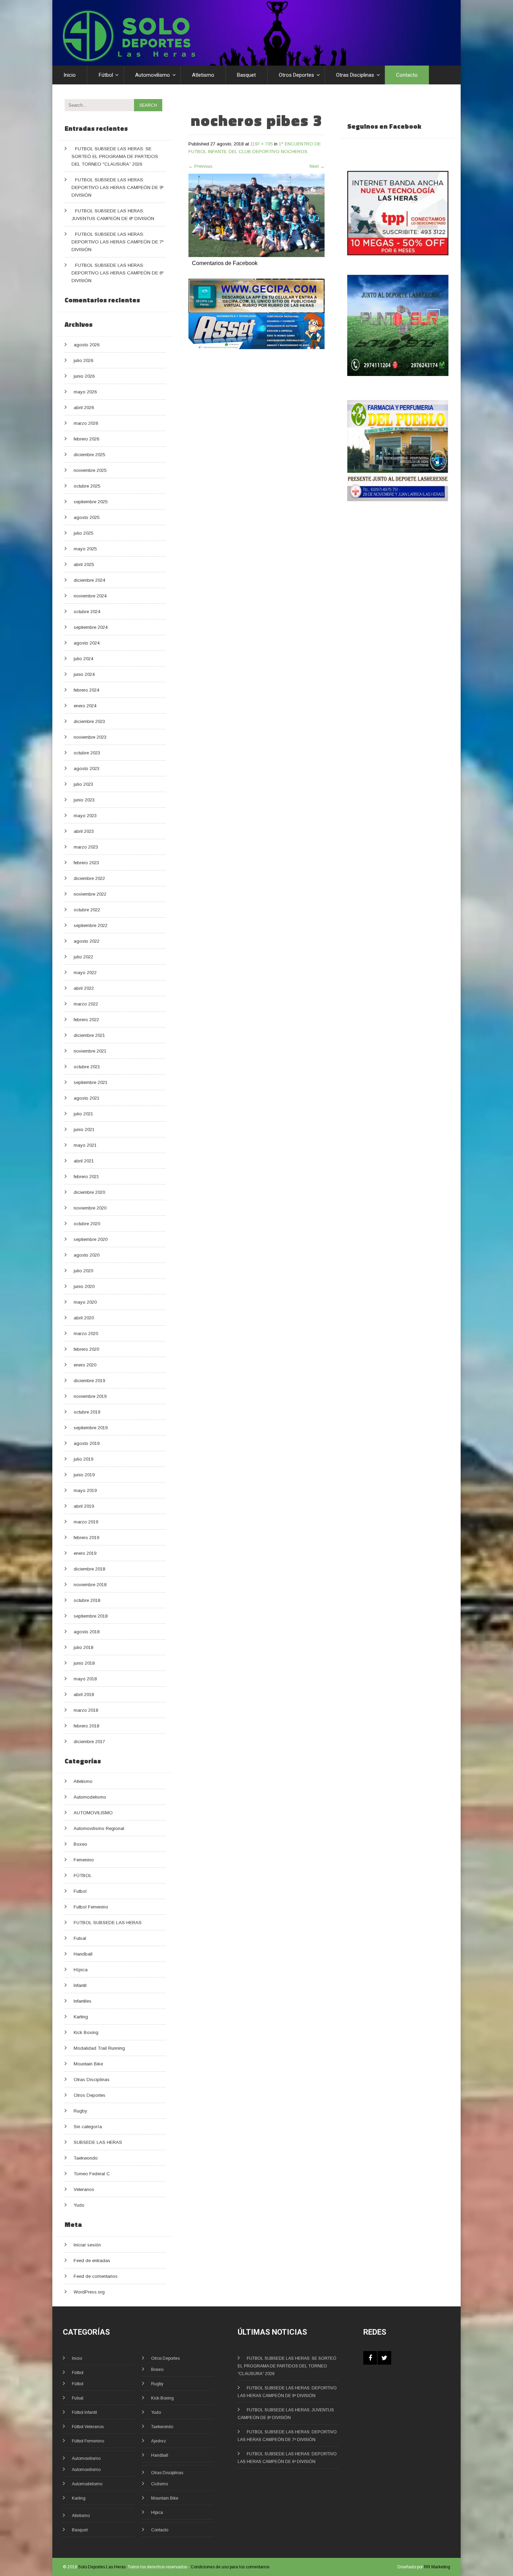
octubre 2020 (87, 1224)
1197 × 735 (261, 144)
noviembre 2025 (90, 470)
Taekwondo (86, 2158)
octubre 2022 (87, 910)
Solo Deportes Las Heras (102, 2567)
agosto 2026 (87, 345)
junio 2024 (84, 674)
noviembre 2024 (90, 596)
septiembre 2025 (91, 502)
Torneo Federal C (92, 2174)
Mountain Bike (88, 2064)
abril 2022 (84, 988)
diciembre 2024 (89, 580)
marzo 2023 (86, 847)
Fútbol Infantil (84, 2412)
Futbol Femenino (91, 1907)
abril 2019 (84, 1506)
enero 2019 (85, 1553)
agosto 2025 (87, 517)
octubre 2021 (87, 1067)
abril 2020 (84, 1318)
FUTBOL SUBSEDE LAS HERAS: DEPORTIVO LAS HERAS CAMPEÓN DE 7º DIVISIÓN (117, 242)
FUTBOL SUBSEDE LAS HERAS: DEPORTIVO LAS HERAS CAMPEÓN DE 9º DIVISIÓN (117, 187)
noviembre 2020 (90, 1208)
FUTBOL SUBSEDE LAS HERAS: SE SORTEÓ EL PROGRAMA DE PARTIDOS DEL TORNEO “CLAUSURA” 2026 (115, 156)
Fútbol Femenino (88, 2441)
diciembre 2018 (89, 1569)
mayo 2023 (85, 816)
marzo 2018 (86, 1710)
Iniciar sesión (87, 2245)
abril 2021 (84, 1161)
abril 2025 (84, 564)
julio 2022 (83, 957)
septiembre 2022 (91, 925)
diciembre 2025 (89, 455)
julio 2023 (83, 784)
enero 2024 (85, 706)
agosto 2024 (87, 643)
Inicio (70, 75)
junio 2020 (84, 1286)
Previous (200, 166)
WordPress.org (89, 2292)
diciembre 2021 (89, 1035)
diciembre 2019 (89, 1381)
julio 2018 (83, 1647)
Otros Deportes (296, 75)
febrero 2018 (86, 1726)
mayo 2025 (85, 549)
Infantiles (83, 2001)
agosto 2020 (87, 1255)
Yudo (79, 2205)
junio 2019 (84, 1475)
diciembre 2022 (89, 878)
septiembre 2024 (91, 627)
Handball (83, 1954)
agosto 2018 (87, 1632)
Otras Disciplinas (355, 75)
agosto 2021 (87, 1098)
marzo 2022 (86, 1004)
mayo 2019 (85, 1490)
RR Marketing (437, 2567)
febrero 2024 (86, 690)
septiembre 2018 (91, 1616)
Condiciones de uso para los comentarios (230, 2567)
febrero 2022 (86, 1020)
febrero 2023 (86, 863)
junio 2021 (84, 1129)
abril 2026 (84, 408)
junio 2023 (84, 800)
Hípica (81, 1970)
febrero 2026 (86, 439)
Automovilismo (153, 75)
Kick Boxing (86, 2032)
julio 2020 (83, 1271)
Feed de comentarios (96, 2276)
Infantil (80, 1985)
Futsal (80, 1938)
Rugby (80, 2111)
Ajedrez (159, 2441)
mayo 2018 (85, 1679)
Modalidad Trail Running (99, 2048)
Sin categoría (88, 2127)
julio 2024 (83, 659)
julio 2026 (83, 360)
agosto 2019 (87, 1443)
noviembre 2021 (90, 1051)
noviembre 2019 (90, 1396)
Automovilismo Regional (99, 1828)
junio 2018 (84, 1663)
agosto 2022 (87, 941)
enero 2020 (85, 1365)
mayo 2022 (85, 973)
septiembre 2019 (91, 1428)
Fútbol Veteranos (88, 2427)
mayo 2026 (85, 392)
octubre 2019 (87, 1412)
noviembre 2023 (90, 737)
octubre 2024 (87, 612)
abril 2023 (84, 831)
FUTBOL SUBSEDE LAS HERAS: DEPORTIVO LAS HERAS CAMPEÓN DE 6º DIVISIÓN (117, 273)
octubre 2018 (87, 1600)
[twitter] (384, 2358)
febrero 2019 (86, 1538)
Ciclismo (159, 2484)
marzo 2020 (86, 1334)
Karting (81, 2017)
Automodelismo (90, 1797)
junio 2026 (84, 376)
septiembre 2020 (91, 1239)
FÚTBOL (83, 1875)
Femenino (84, 1860)
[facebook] (370, 2358)
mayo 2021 (85, 1145)
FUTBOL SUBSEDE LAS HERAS (108, 1923)
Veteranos (84, 2189)
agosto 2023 (87, 769)
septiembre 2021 (91, 1082)
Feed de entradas (92, 2261)
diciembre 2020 (89, 1192)
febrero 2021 (86, 1177)
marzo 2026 (86, 423)
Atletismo (203, 75)
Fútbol (106, 75)
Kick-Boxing (162, 2398)
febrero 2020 (86, 1349)
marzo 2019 (86, 1522)
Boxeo (80, 1844)
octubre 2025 (87, 486)
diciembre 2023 (89, 721)
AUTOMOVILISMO (93, 1813)
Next (317, 166)
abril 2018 (84, 1694)
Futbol (80, 1891)
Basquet (246, 75)
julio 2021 (83, 1114)
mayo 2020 (85, 1302)
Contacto (407, 75)
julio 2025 (83, 533)
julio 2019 (83, 1459)
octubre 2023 (87, 753)
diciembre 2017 (89, 1742)
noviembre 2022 (90, 894)
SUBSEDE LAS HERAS (98, 2142)
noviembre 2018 (90, 1585)
